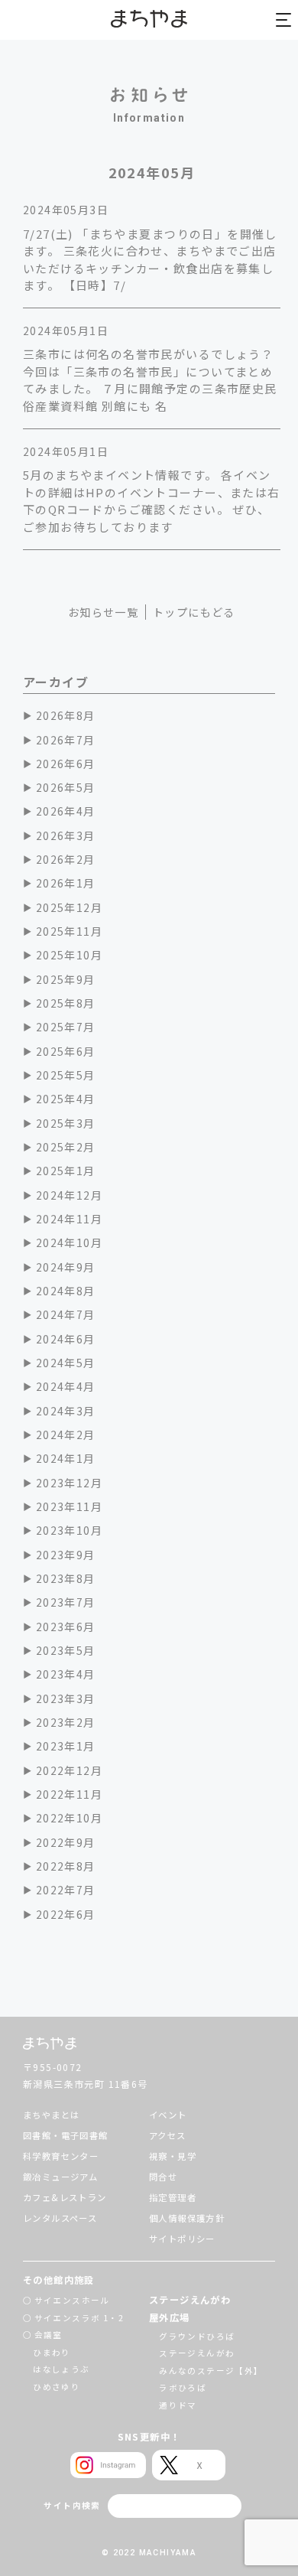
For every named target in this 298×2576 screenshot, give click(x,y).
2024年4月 (66, 1386)
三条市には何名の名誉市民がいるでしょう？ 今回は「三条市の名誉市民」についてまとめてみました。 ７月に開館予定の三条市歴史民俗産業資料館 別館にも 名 (150, 380)
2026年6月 (66, 764)
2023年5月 (66, 1650)
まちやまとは (51, 2115)
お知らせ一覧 (103, 612)
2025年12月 (69, 907)
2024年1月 (66, 1458)
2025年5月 (66, 1075)
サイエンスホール (72, 2300)
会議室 (49, 2335)
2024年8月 (66, 1291)
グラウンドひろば (197, 2336)
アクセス (168, 2135)
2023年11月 (69, 1506)
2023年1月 (66, 1746)
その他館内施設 (59, 2280)
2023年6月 (66, 1627)
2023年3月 (66, 1698)
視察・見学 (173, 2156)
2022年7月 (66, 1890)
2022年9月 (66, 1842)
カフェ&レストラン (65, 2197)
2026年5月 (66, 787)
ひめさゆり (57, 2387)
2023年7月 (66, 1602)
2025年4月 (66, 1099)
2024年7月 (66, 1314)
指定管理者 (173, 2197)
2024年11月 (69, 1219)
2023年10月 (69, 1530)
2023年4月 (66, 1674)
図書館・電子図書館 (66, 2135)
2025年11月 (69, 931)
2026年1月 (66, 883)
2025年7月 (66, 1027)
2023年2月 (66, 1722)
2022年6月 (66, 1914)
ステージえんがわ (190, 2300)
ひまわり (52, 2352)
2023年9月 (66, 1555)
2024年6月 (66, 1339)
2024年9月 (66, 1267)
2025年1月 (66, 1171)
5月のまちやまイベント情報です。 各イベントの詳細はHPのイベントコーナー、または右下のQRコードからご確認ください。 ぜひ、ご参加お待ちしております (152, 501)
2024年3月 (66, 1411)
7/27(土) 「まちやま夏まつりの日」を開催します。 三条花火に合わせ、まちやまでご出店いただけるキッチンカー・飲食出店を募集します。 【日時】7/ (150, 260)
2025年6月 (66, 1051)
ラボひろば (183, 2387)
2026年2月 (66, 859)
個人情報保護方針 (187, 2218)
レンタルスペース (60, 2218)
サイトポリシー (182, 2239)
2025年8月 (66, 1003)
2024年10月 (69, 1242)
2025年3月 (66, 1123)
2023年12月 (69, 1483)
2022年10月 (69, 1818)
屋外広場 (170, 2317)
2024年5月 (66, 1363)
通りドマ (178, 2405)
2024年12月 (69, 1195)
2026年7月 (66, 740)
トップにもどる (194, 612)
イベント (168, 2115)
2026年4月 (66, 811)
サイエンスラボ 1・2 (79, 2318)
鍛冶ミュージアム (60, 2177)
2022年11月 (69, 1794)
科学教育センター (61, 2156)
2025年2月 (66, 1147)
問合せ (163, 2177)
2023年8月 (66, 1578)
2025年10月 (69, 955)
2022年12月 (69, 1770)
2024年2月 (66, 1435)
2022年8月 (66, 1866)
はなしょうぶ (61, 2369)
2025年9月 (66, 979)
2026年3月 (66, 835)
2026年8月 (66, 715)
